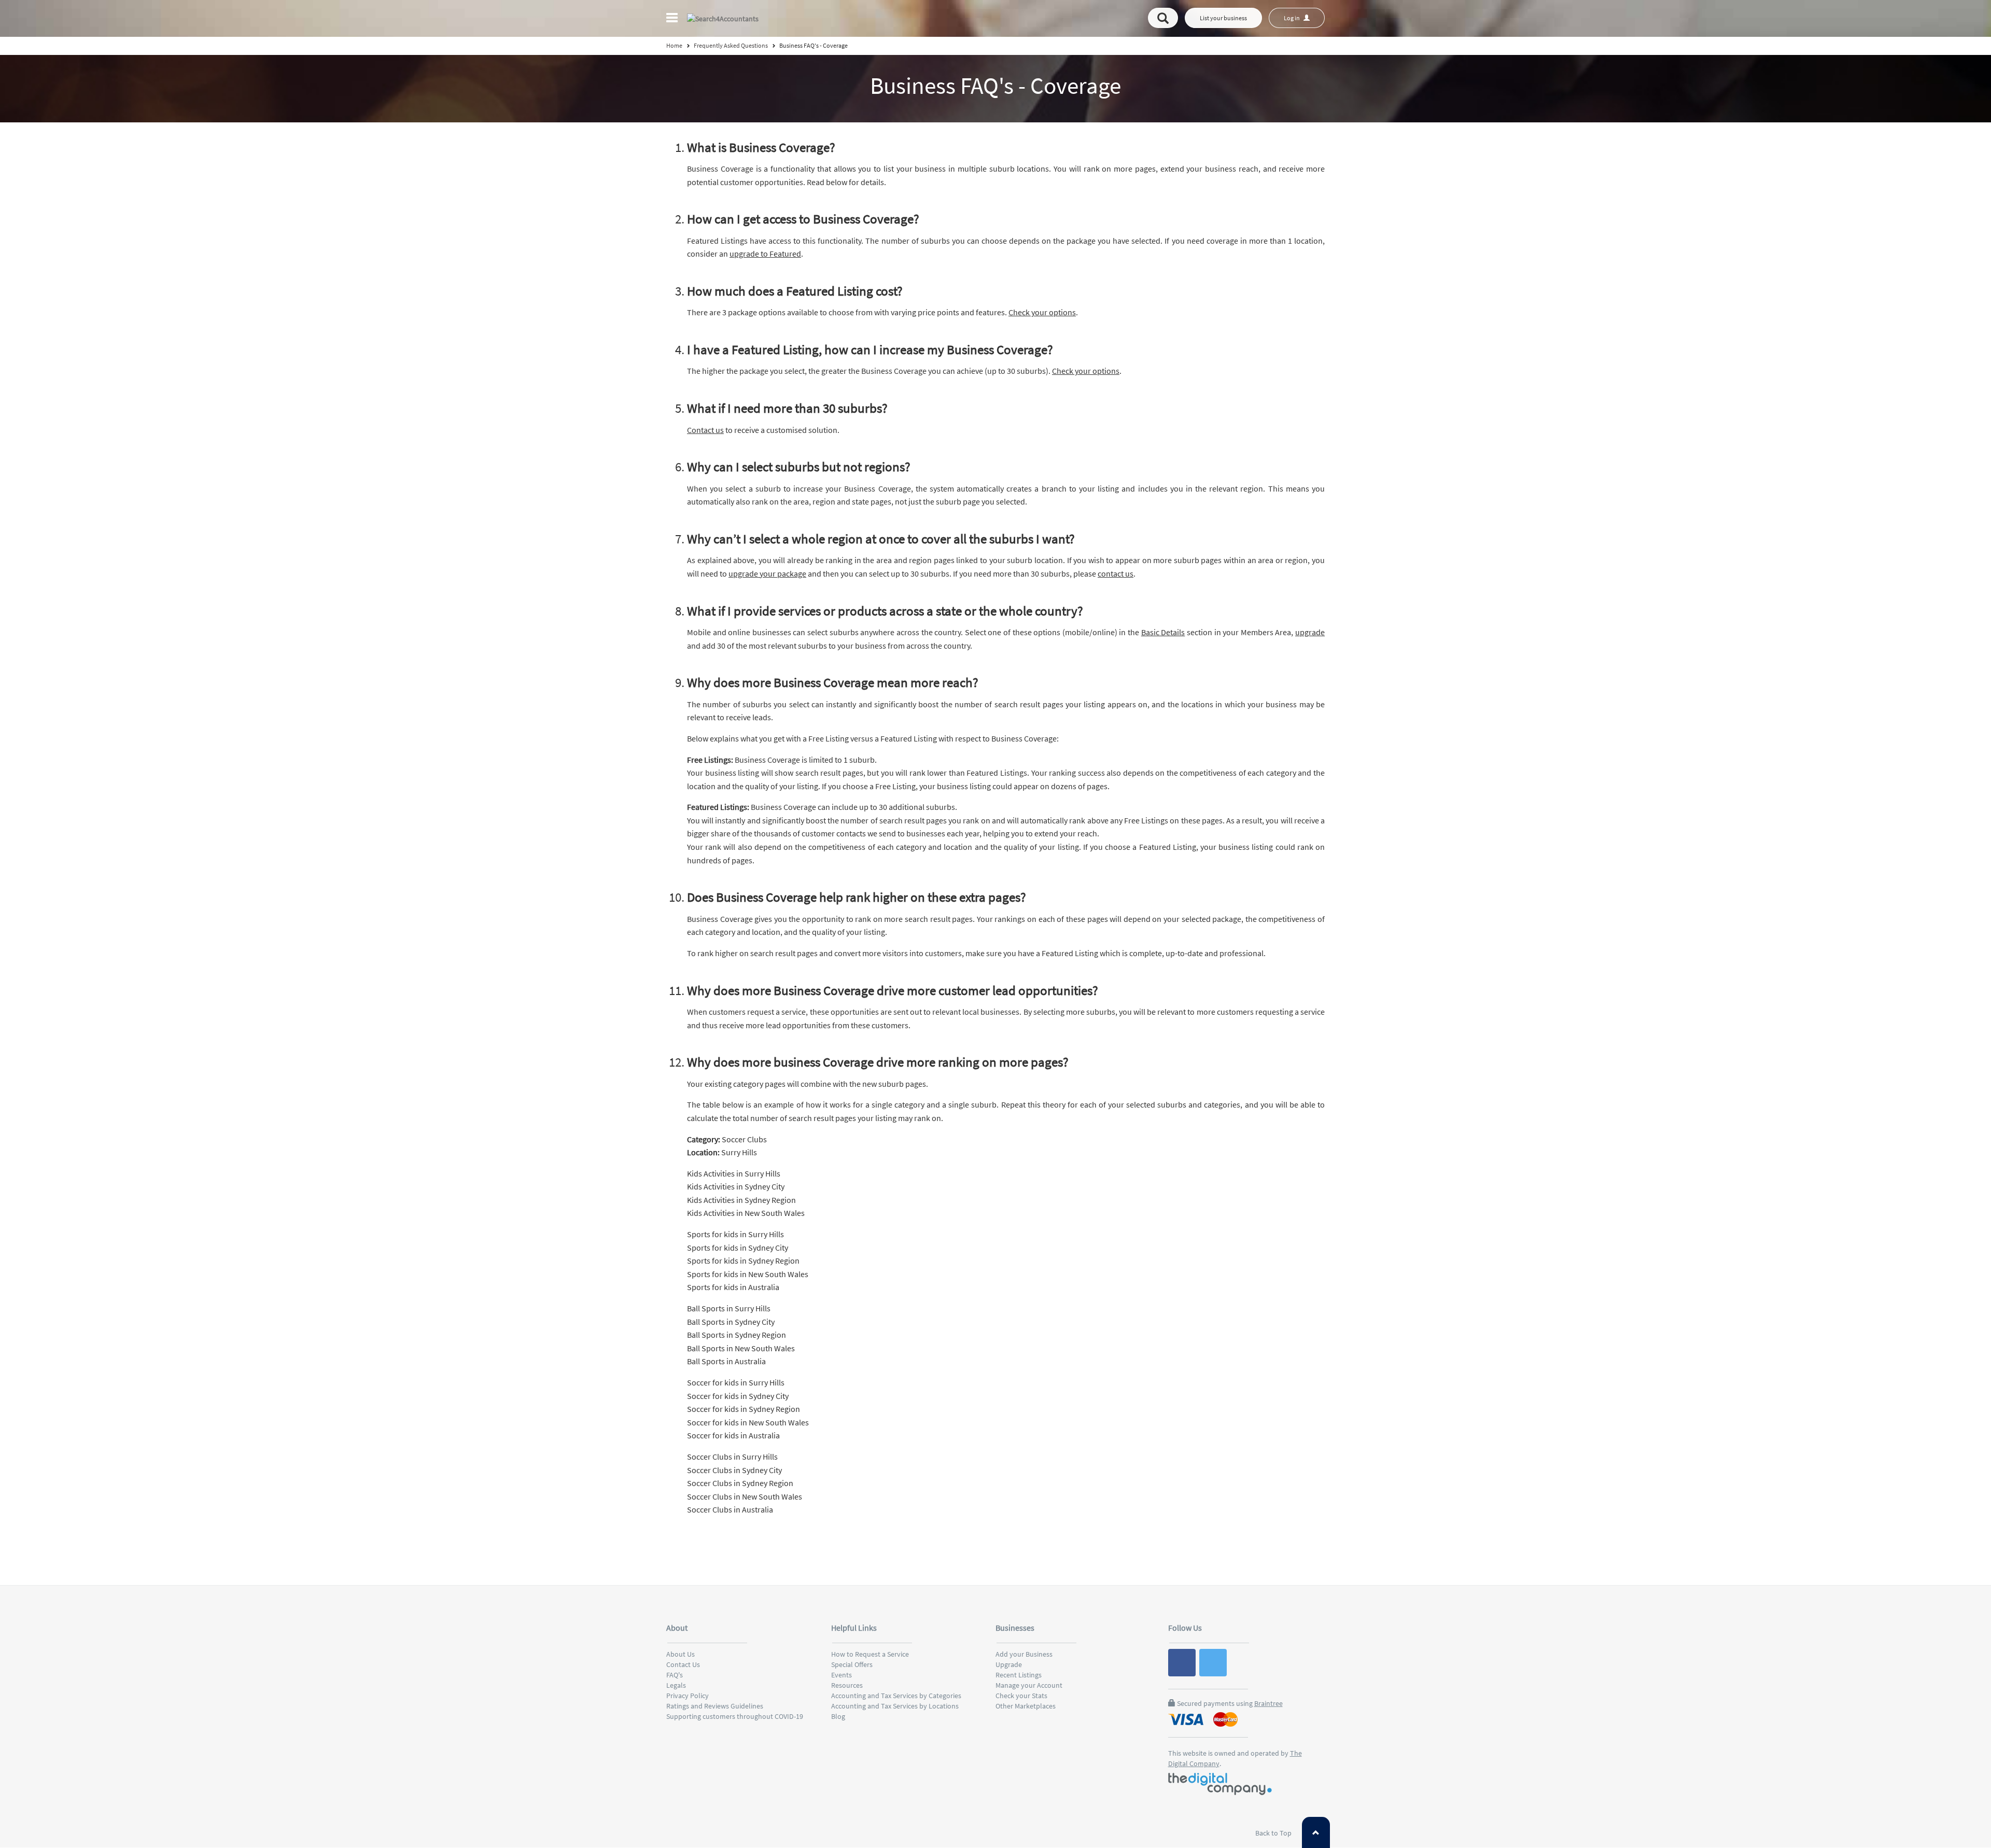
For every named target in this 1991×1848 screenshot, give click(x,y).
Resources (847, 1685)
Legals (676, 1685)
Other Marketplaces (1026, 1706)
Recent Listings (1019, 1675)
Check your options (1042, 312)
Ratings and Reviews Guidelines (715, 1706)
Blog (838, 1716)
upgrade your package (767, 573)
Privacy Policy (688, 1696)
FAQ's (675, 1675)
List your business (1223, 18)
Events (842, 1675)
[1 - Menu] (674, 19)
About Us (681, 1654)
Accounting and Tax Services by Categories (896, 1696)
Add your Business (1024, 1654)
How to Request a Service (870, 1654)
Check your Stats (1021, 1696)
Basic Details (1163, 632)
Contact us (705, 430)
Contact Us (683, 1664)
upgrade (1310, 632)
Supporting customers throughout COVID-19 (735, 1716)
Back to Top (1274, 1833)
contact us (1116, 573)
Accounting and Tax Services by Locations (895, 1706)
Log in (1292, 18)
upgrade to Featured (765, 254)
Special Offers (852, 1664)
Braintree (1268, 1703)
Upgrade (1009, 1664)
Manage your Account (1029, 1685)
